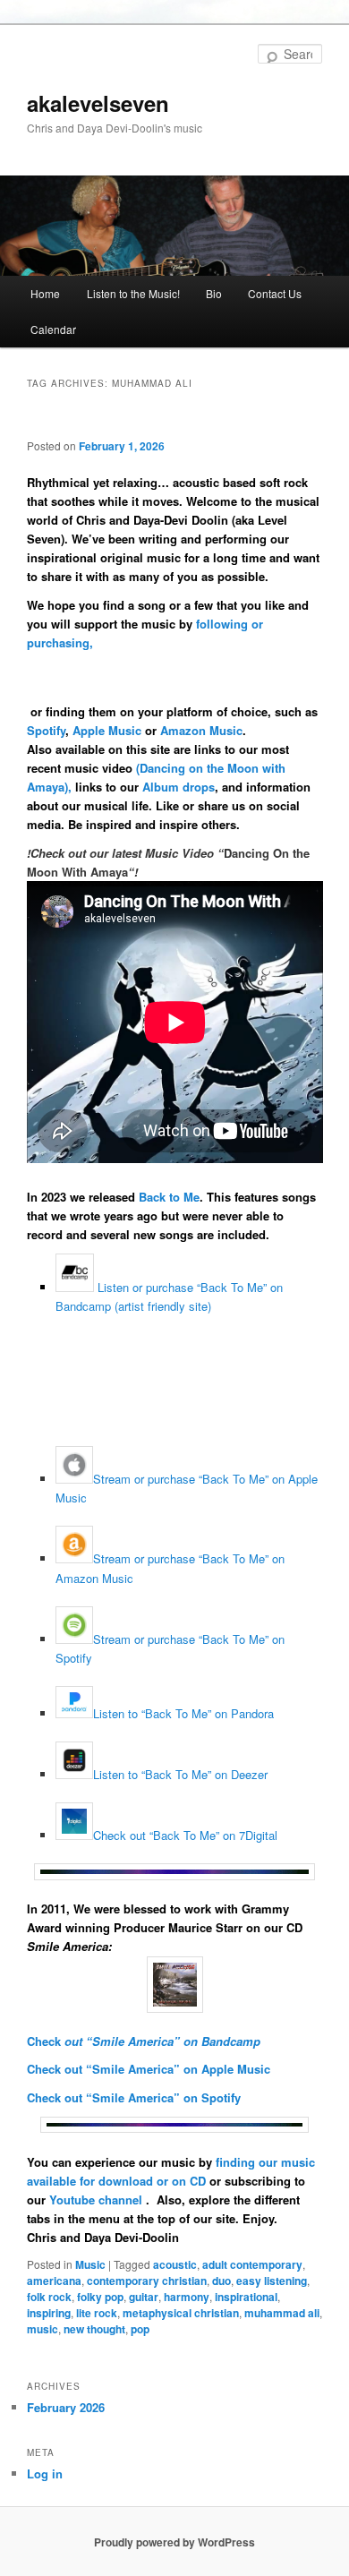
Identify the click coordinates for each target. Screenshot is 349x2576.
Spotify (46, 730)
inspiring (49, 2313)
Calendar (53, 329)
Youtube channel (98, 2199)
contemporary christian (147, 2281)
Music (90, 2264)
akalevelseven (98, 103)
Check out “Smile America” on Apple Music (149, 2069)
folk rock (49, 2297)
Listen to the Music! (133, 293)
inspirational (246, 2297)
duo (221, 2281)
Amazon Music (201, 730)
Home (45, 293)
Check (44, 2041)
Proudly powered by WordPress (174, 2542)
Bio (214, 293)
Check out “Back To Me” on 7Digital (185, 1835)
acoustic (175, 2264)
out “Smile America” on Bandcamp (161, 2041)
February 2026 (66, 2407)
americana (54, 2281)
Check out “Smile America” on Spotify (134, 2097)
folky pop (100, 2297)
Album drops (179, 787)
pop (140, 2329)
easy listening (272, 2281)
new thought (94, 2329)
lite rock (97, 2313)
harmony (187, 2297)
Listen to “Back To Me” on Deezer (180, 1774)
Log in (45, 2473)
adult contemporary (252, 2264)
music (43, 2329)
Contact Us (275, 293)
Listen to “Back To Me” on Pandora (183, 1713)
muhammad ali (282, 2313)
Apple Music (107, 730)
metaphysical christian (181, 2313)
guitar (144, 2297)
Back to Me (169, 1197)
